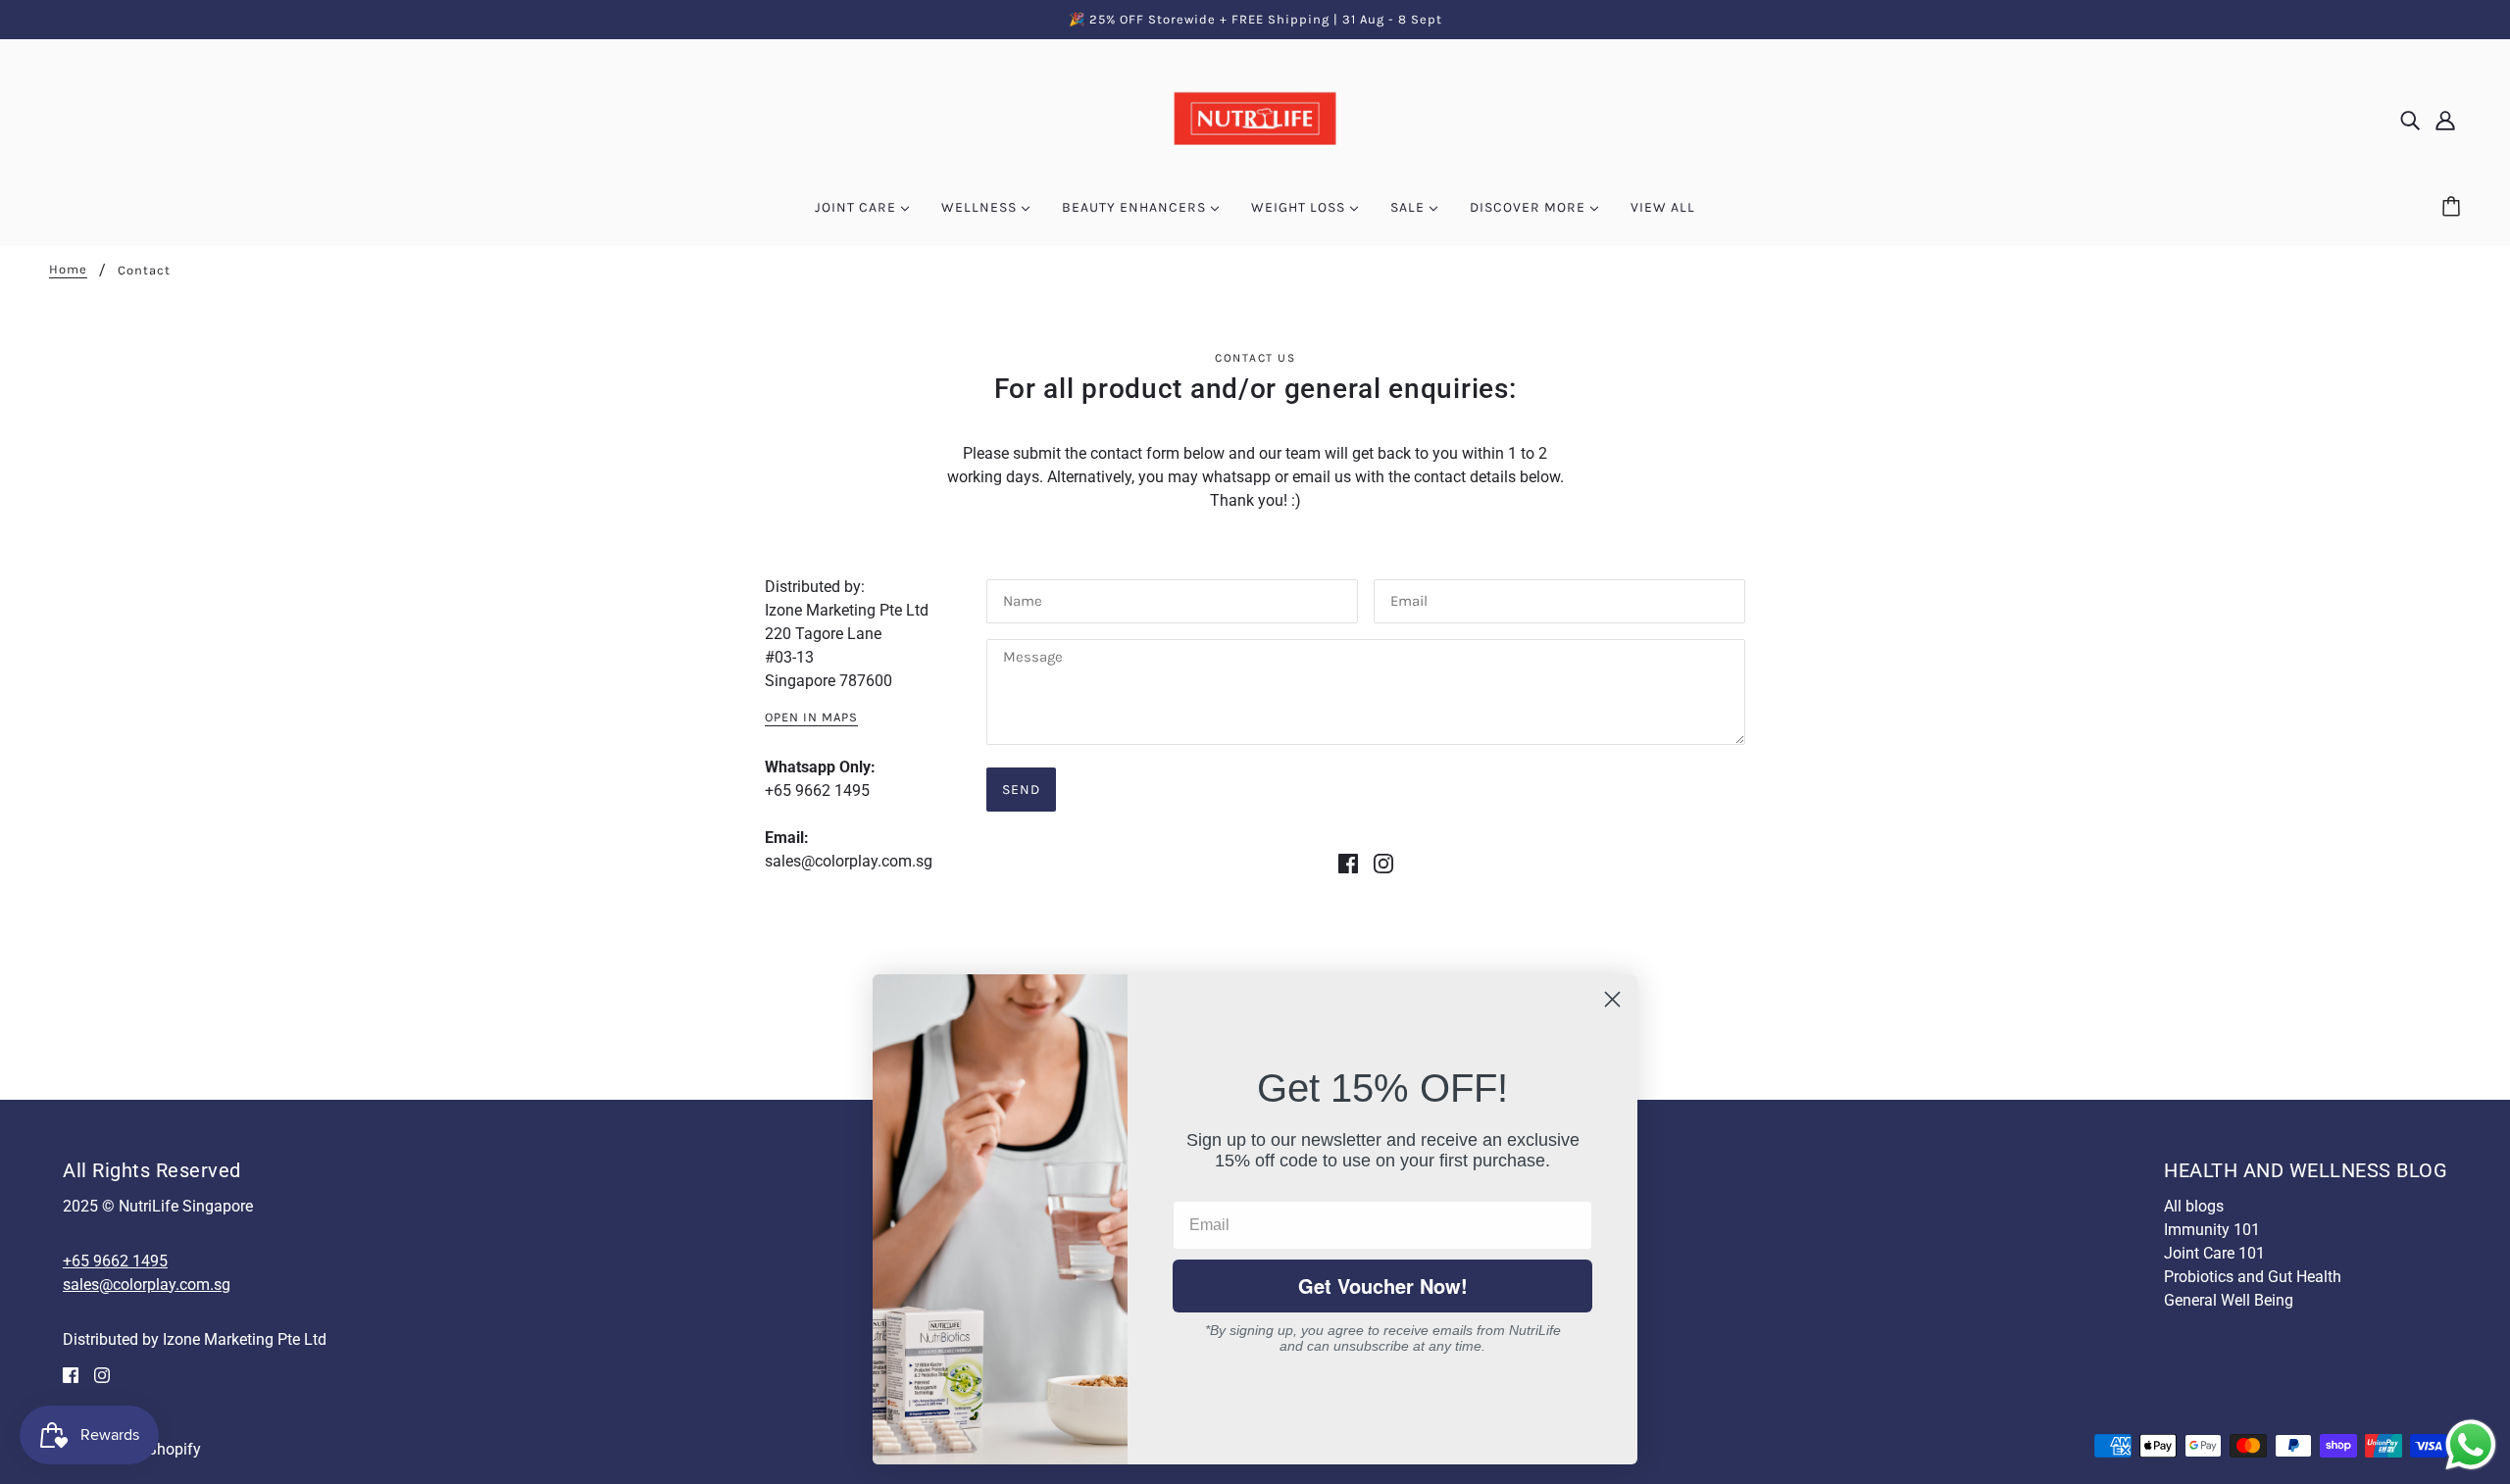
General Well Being (2229, 1300)
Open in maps (811, 717)
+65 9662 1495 (817, 791)
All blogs (2194, 1206)
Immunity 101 (2212, 1230)
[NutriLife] (1255, 119)
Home (68, 270)
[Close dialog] (1612, 999)
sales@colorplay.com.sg (849, 861)
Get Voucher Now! (1383, 1286)
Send (1021, 790)
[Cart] (2454, 208)
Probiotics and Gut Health (2253, 1277)
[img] (2410, 121)
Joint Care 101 (2214, 1253)
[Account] (2445, 121)
